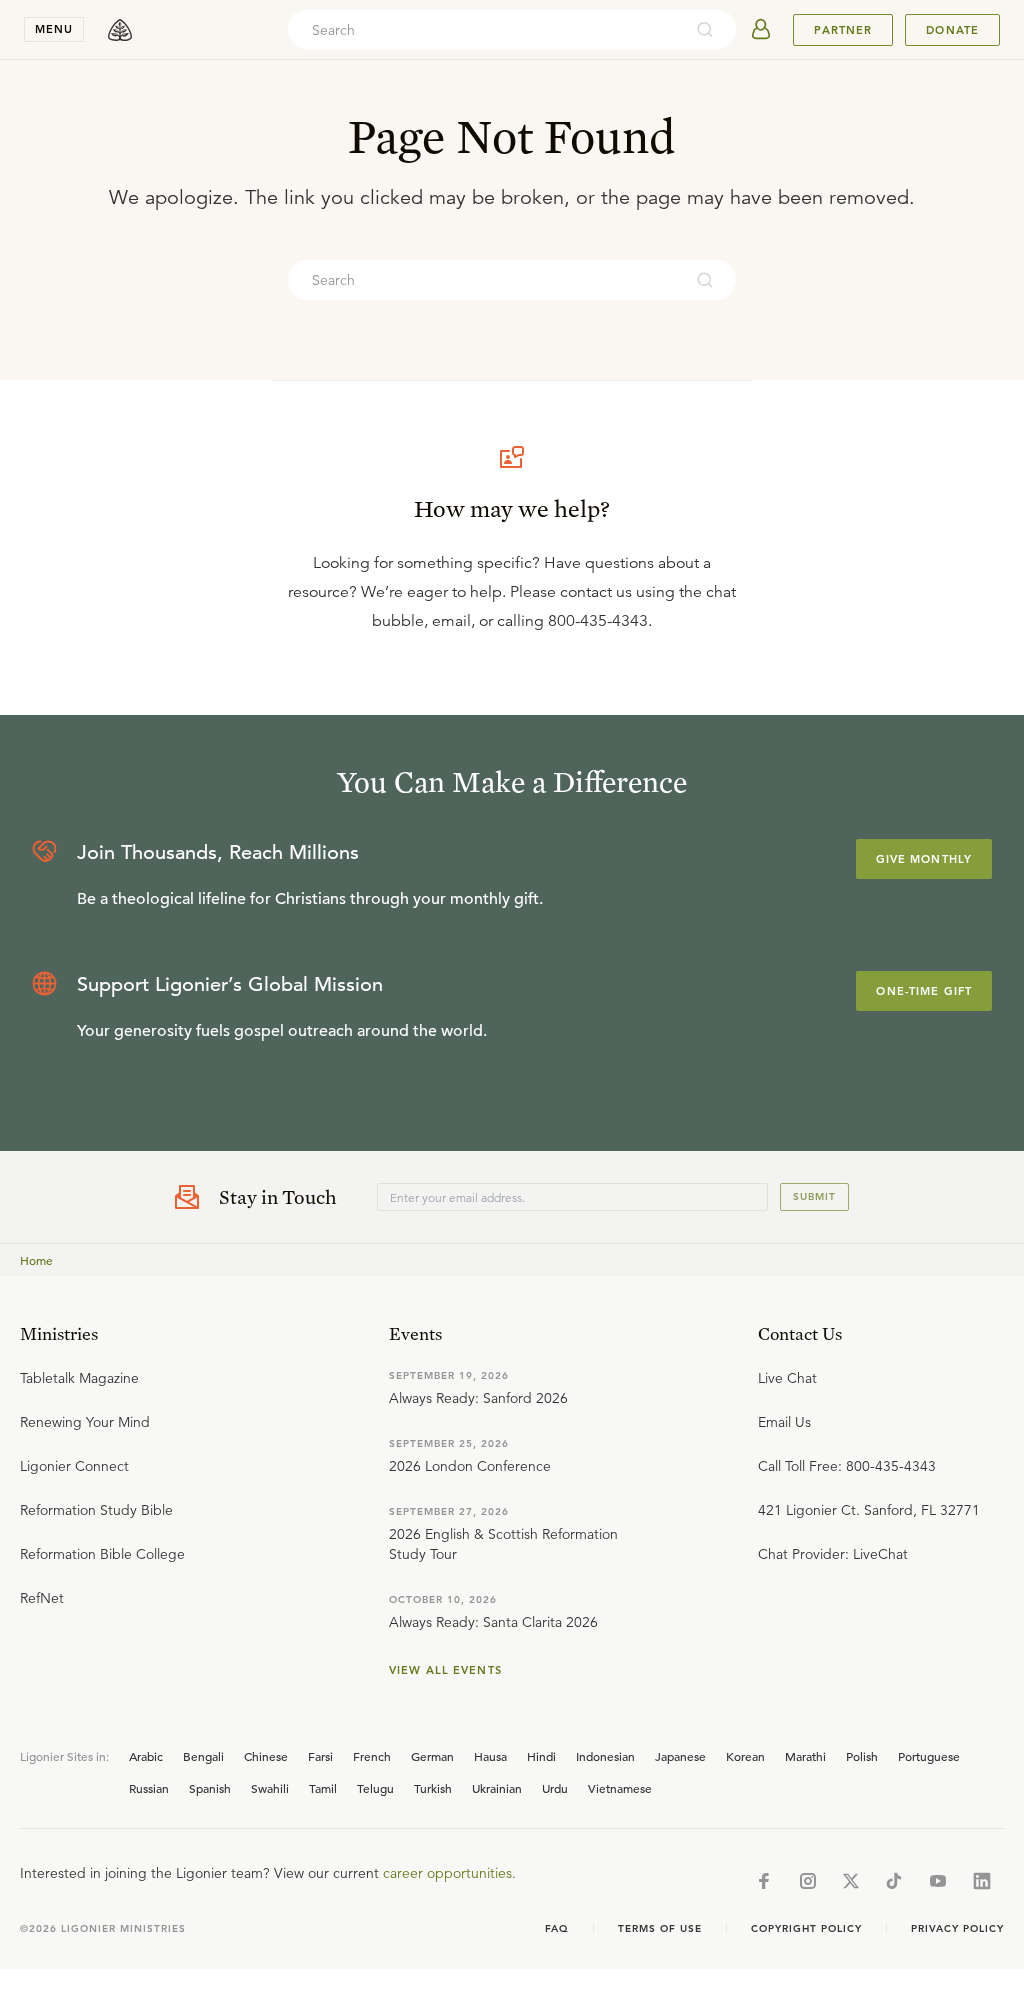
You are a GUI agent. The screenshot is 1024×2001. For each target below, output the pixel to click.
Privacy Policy (957, 1928)
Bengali (203, 1756)
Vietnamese (620, 1788)
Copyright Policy (806, 1928)
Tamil (323, 1788)
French (372, 1756)
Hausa (490, 1756)
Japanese (680, 1756)
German (432, 1756)
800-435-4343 (598, 621)
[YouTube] (938, 1881)
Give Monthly (924, 859)
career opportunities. (449, 1873)
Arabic (146, 1756)
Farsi (320, 1756)
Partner (843, 30)
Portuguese (929, 1756)
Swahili (270, 1788)
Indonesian (605, 1756)
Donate (952, 30)
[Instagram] (808, 1881)
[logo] (120, 30)
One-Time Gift (924, 991)
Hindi (541, 1756)
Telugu (375, 1788)
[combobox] (485, 30)
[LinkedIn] (982, 1881)
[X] (851, 1881)
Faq (557, 1928)
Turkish (433, 1788)
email (451, 621)
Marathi (805, 1756)
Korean (745, 1756)
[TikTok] (894, 1881)
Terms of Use (660, 1928)
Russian (149, 1788)
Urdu (555, 1788)
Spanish (210, 1788)
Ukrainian (497, 1788)
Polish (862, 1756)
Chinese (266, 1756)
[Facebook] (764, 1881)
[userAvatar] (761, 30)
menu (54, 29)
